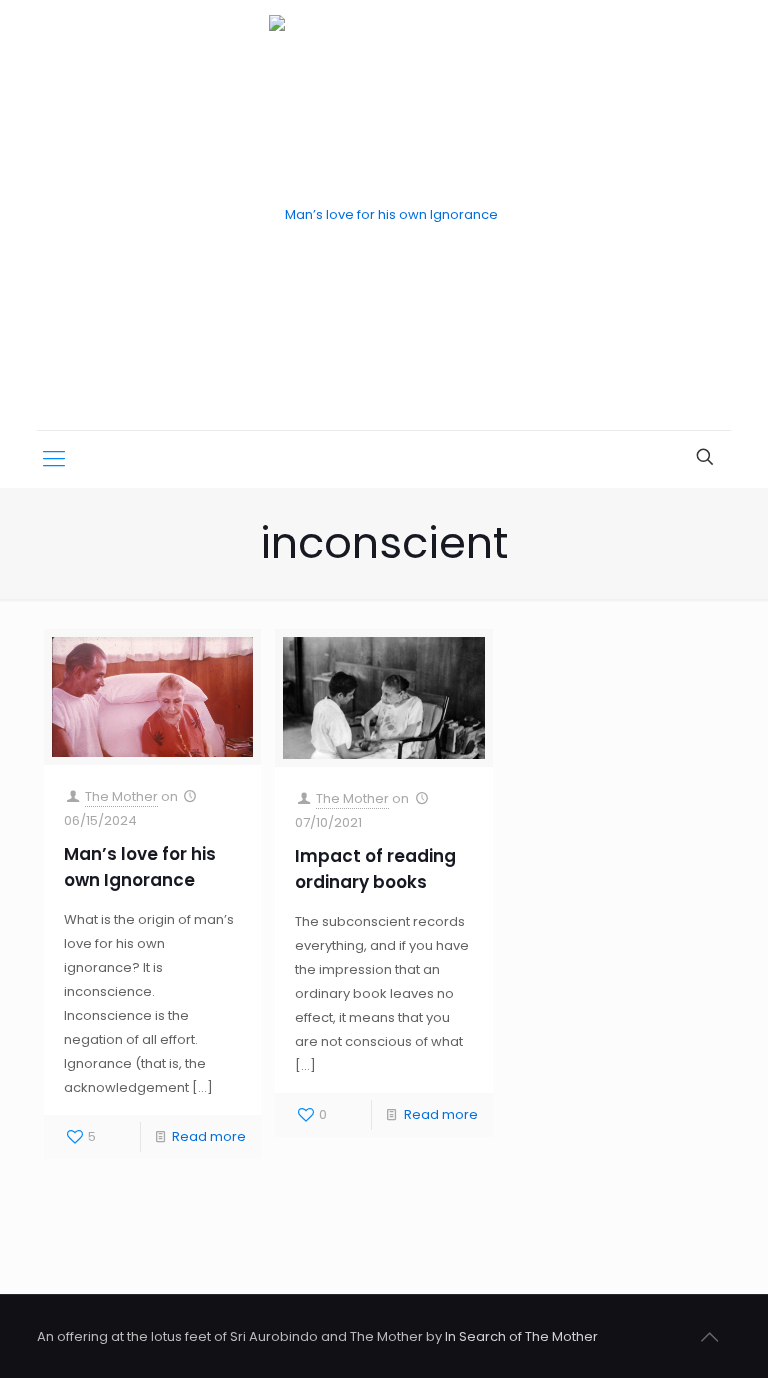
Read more (209, 1136)
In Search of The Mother (521, 1336)
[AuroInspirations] (383, 215)
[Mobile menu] (54, 459)
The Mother (121, 796)
